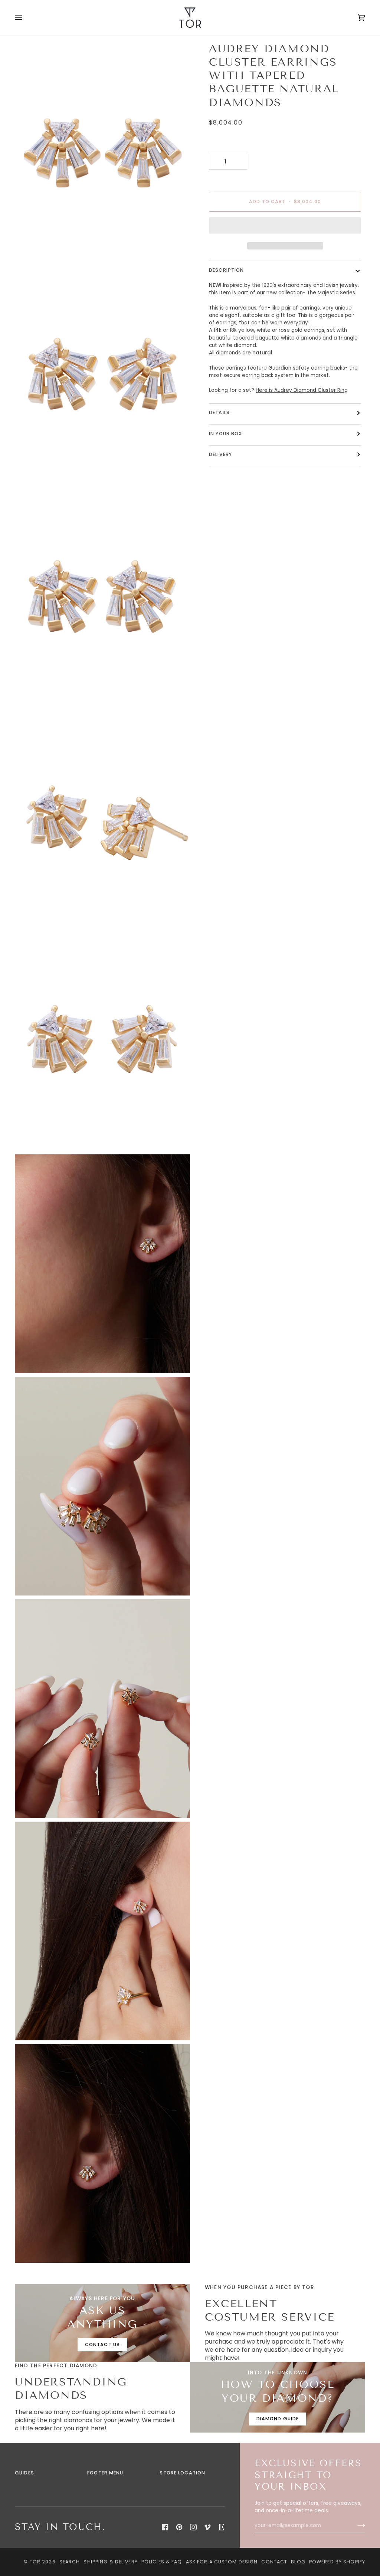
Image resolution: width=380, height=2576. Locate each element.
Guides (24, 2473)
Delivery (220, 454)
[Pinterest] (179, 2527)
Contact (274, 2562)
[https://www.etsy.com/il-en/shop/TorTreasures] (222, 2527)
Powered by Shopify (337, 2562)
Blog (298, 2562)
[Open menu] (26, 18)
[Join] (355, 2526)
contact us (102, 2344)
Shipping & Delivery (110, 2562)
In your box (225, 434)
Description (226, 270)
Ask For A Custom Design (222, 2562)
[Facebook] (165, 2527)
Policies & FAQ (162, 2562)
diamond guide (278, 2419)
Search (70, 2562)
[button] (285, 227)
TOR (35, 2562)
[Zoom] (29, 247)
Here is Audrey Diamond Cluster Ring (302, 390)
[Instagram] (193, 2527)
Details (219, 412)
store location (182, 2473)
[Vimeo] (207, 2527)
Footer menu (105, 2473)
